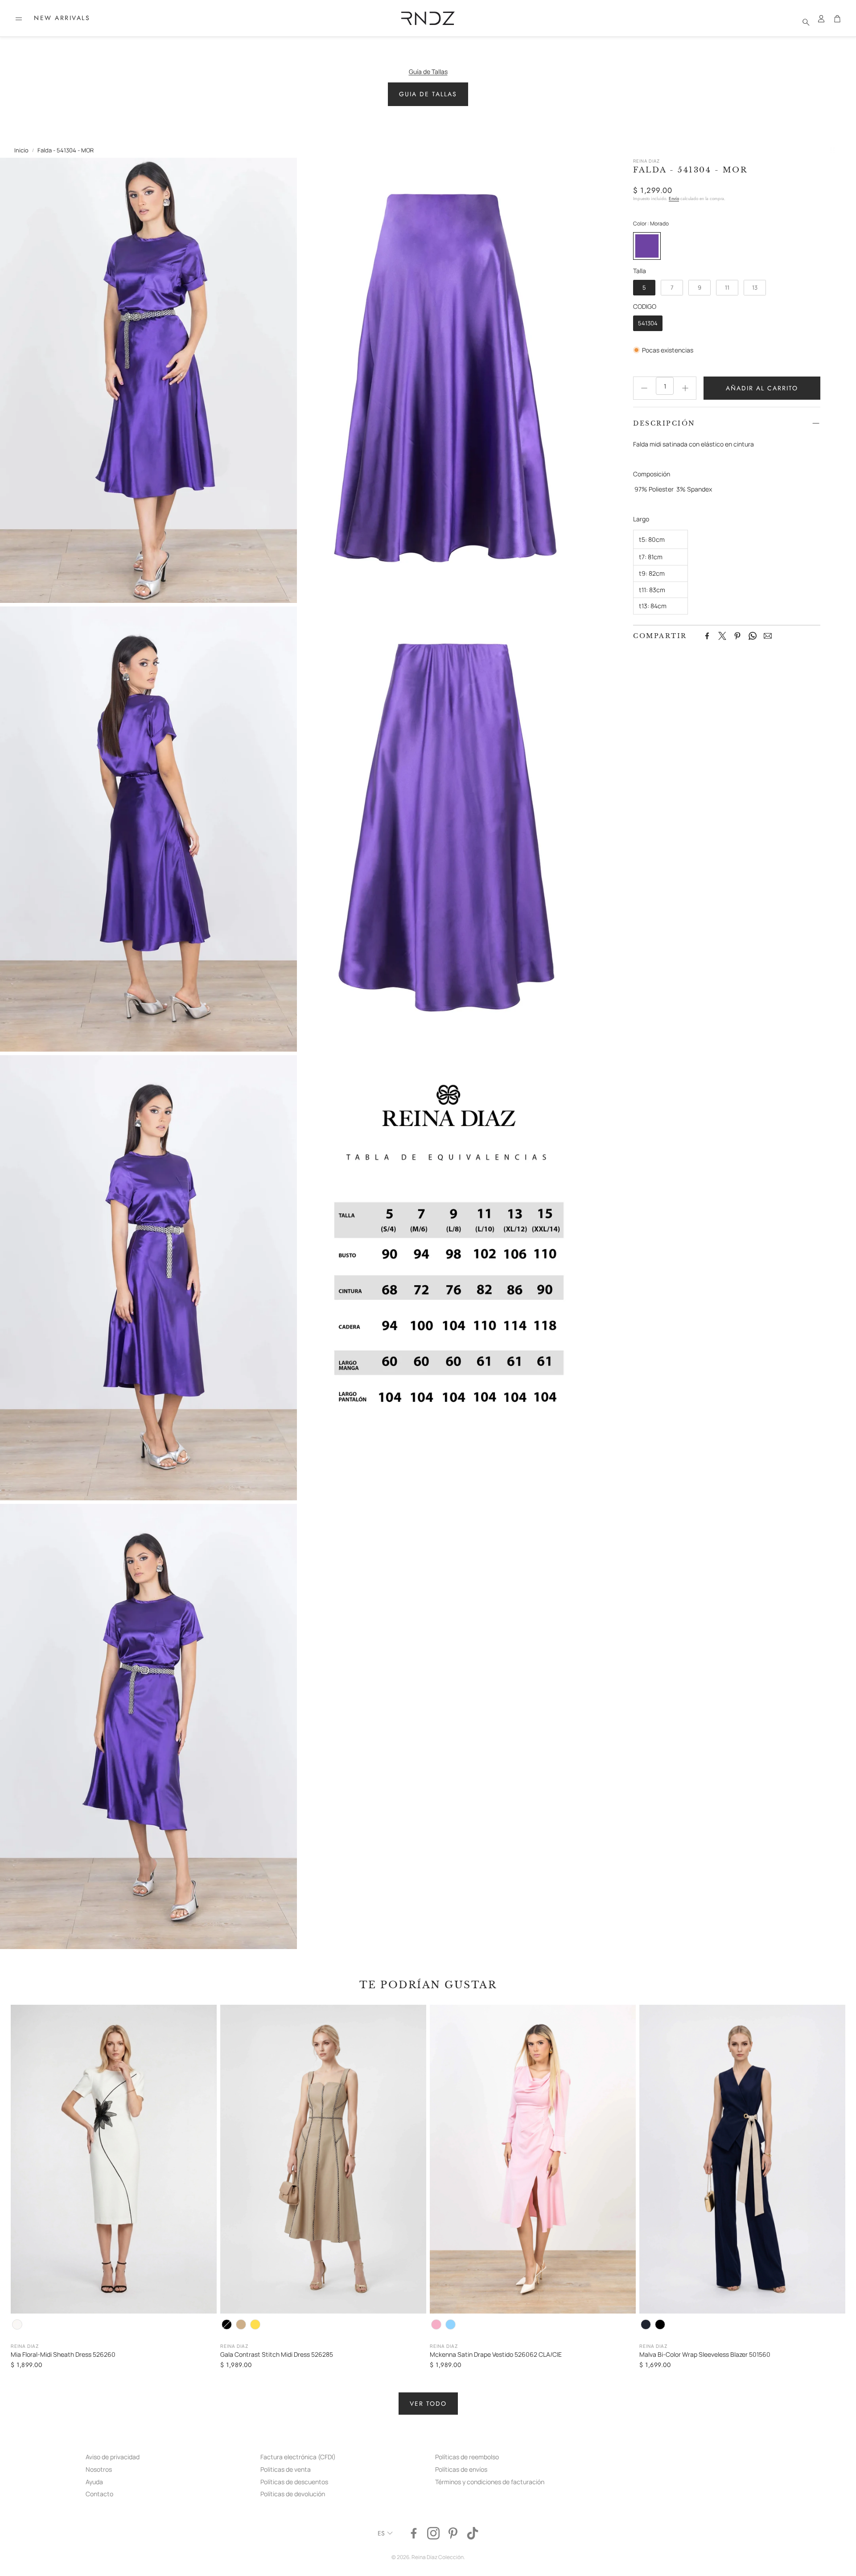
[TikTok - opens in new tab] (473, 2533)
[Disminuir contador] (644, 388)
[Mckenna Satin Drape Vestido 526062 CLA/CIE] (533, 2159)
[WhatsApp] (753, 636)
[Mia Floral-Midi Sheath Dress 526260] (114, 2159)
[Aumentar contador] (685, 388)
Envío (674, 199)
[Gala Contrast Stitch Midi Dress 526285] (323, 2159)
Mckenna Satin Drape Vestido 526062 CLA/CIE (496, 2354)
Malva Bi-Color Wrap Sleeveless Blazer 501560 (705, 2354)
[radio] (647, 246)
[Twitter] (722, 636)
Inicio (21, 150)
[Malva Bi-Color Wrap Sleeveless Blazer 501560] (742, 2159)
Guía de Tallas (428, 72)
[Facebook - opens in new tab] (414, 2533)
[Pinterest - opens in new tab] (453, 2533)
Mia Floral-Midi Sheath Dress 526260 (63, 2354)
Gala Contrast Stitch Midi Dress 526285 (277, 2354)
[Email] (768, 636)
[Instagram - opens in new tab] (433, 2533)
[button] (19, 19)
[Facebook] (707, 636)
